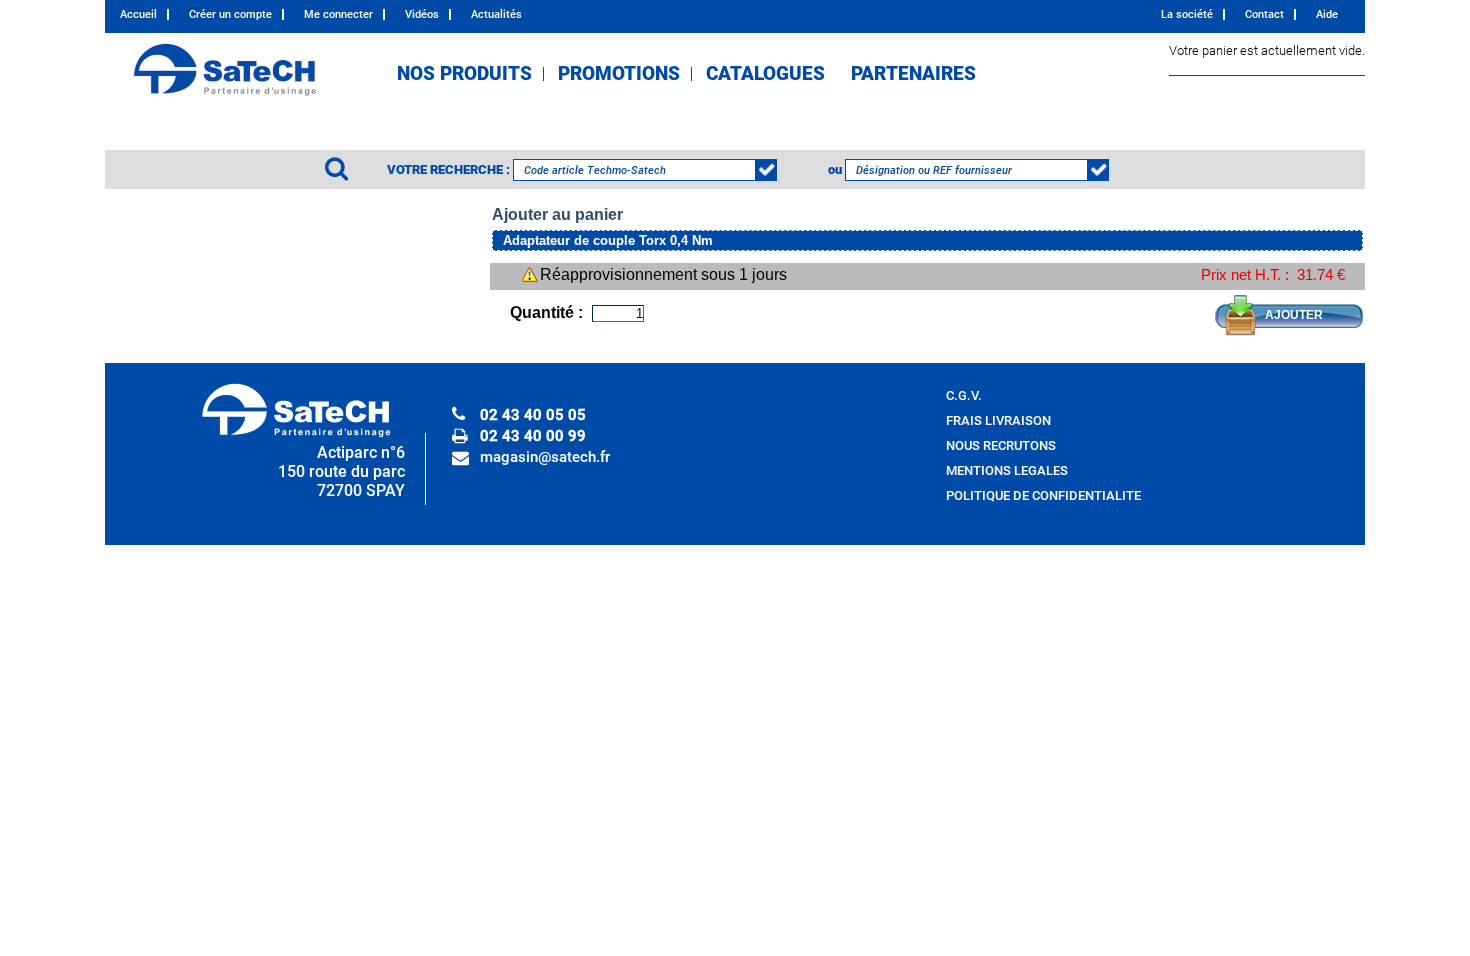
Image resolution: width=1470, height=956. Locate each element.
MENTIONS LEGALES (1007, 470)
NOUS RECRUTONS (1001, 445)
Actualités (496, 14)
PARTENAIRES (913, 74)
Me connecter (338, 14)
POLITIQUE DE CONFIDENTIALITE (1043, 495)
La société (1187, 14)
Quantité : (546, 312)
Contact (1264, 14)
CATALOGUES (765, 74)
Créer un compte (230, 14)
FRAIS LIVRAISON (998, 420)
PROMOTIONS (619, 74)
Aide (1327, 14)
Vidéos (422, 14)
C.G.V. (964, 395)
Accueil (138, 14)
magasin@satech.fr (545, 457)
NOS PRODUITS (464, 74)
